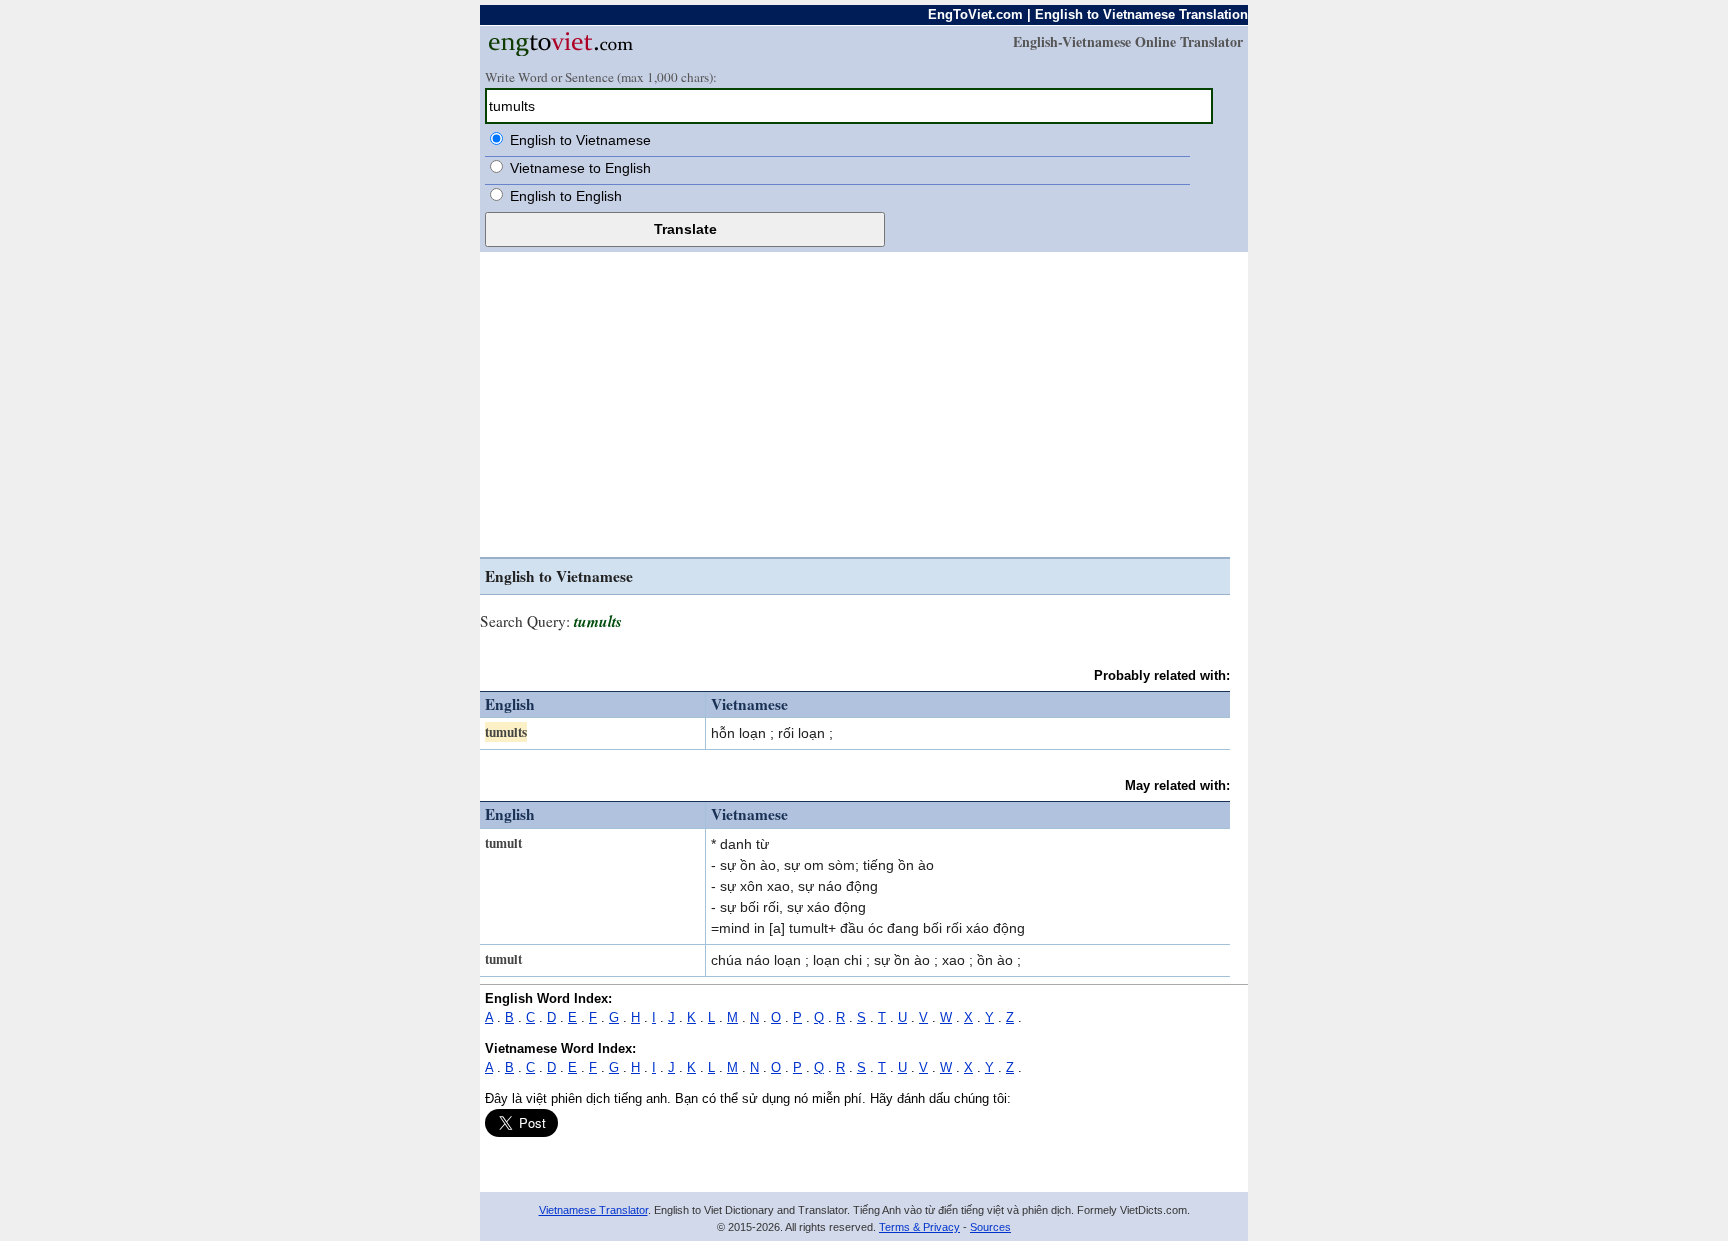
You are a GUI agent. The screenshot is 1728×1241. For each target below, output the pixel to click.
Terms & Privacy (919, 1227)
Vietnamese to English (580, 168)
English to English (566, 196)
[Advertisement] (855, 407)
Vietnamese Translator (593, 1210)
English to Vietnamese (580, 140)
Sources (990, 1227)
